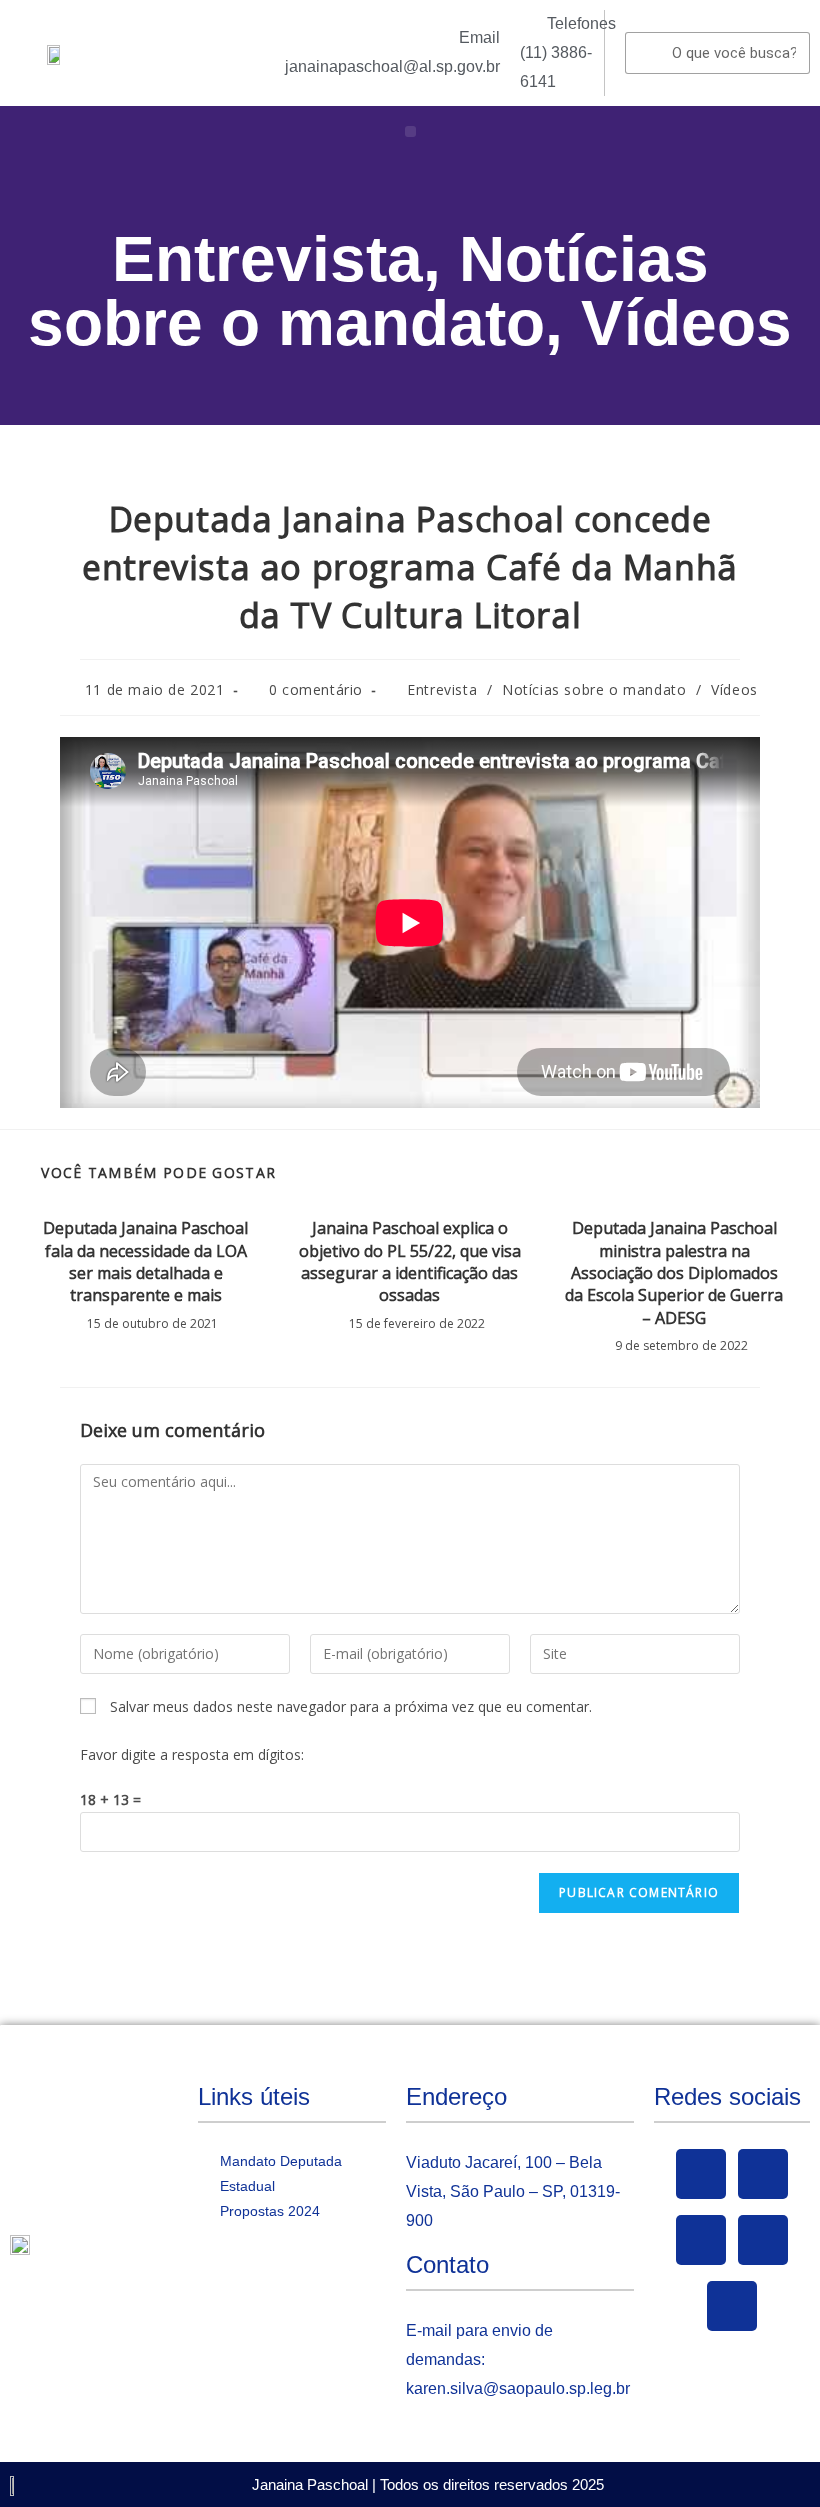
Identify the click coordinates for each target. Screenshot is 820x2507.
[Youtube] (701, 2240)
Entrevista (267, 259)
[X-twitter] (763, 2174)
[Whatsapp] (732, 2306)
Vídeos (686, 323)
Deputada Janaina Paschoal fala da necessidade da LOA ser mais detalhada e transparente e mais (145, 1261)
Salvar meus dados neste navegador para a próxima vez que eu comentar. (351, 1706)
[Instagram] (763, 2240)
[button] (410, 131)
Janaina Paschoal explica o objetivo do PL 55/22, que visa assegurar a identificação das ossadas (410, 1261)
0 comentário (316, 689)
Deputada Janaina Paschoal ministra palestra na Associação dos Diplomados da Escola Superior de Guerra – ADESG (674, 1273)
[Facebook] (701, 2174)
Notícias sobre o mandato (368, 291)
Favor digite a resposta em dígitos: (192, 1754)
